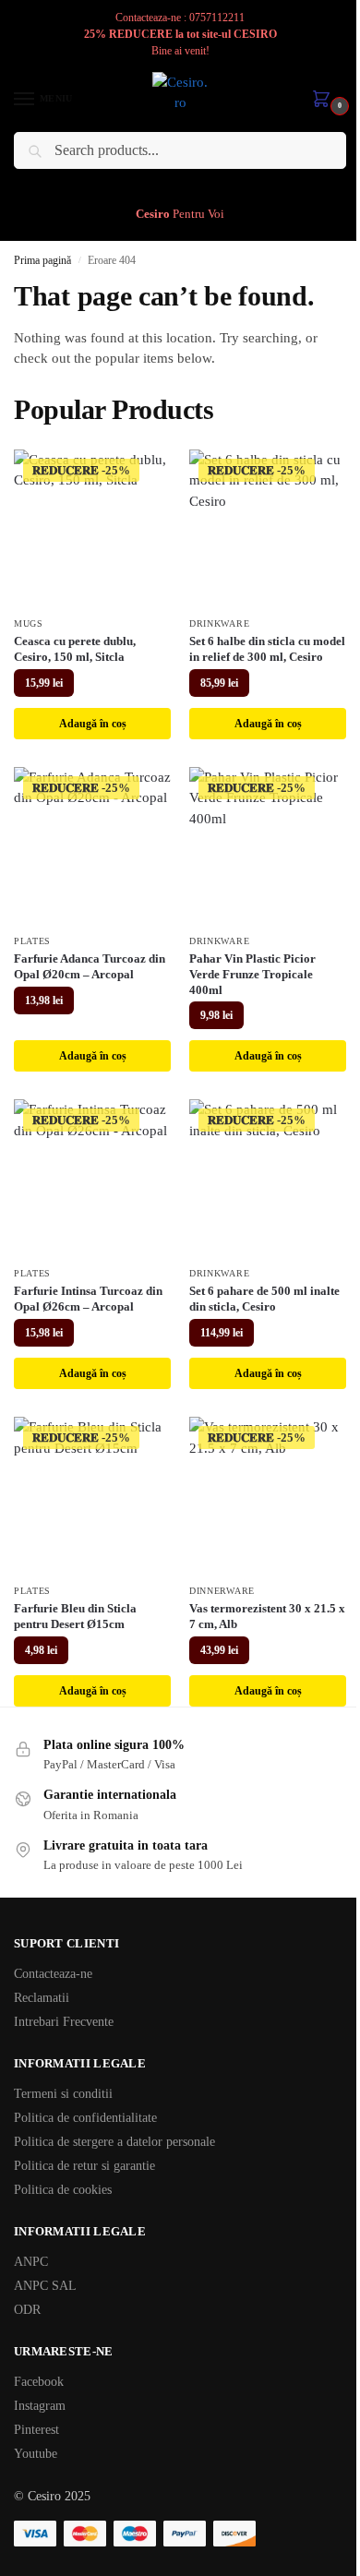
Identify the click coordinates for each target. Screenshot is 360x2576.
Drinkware (219, 623)
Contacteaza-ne (53, 1974)
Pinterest (36, 2430)
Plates (32, 941)
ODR (27, 2310)
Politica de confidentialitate (85, 2118)
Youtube (36, 2454)
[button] (325, 101)
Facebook (39, 2382)
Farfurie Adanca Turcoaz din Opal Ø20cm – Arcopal (90, 966)
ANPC (31, 2262)
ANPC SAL (45, 2286)
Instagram (40, 2406)
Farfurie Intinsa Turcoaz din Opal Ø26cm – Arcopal (88, 1299)
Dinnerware (222, 1591)
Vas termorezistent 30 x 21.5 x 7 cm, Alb (267, 1616)
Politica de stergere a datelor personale (114, 2142)
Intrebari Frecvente (64, 2022)
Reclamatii (42, 1998)
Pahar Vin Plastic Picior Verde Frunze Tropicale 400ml (252, 974)
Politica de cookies (63, 2190)
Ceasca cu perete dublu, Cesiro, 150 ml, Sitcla (75, 649)
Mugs (29, 623)
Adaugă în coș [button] (93, 724)
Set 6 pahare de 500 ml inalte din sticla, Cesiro (264, 1299)
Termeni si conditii (63, 2094)
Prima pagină (42, 260)
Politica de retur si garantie (84, 2166)
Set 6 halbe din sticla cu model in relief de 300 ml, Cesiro (267, 649)
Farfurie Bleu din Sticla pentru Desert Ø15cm (75, 1616)
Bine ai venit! (180, 51)
